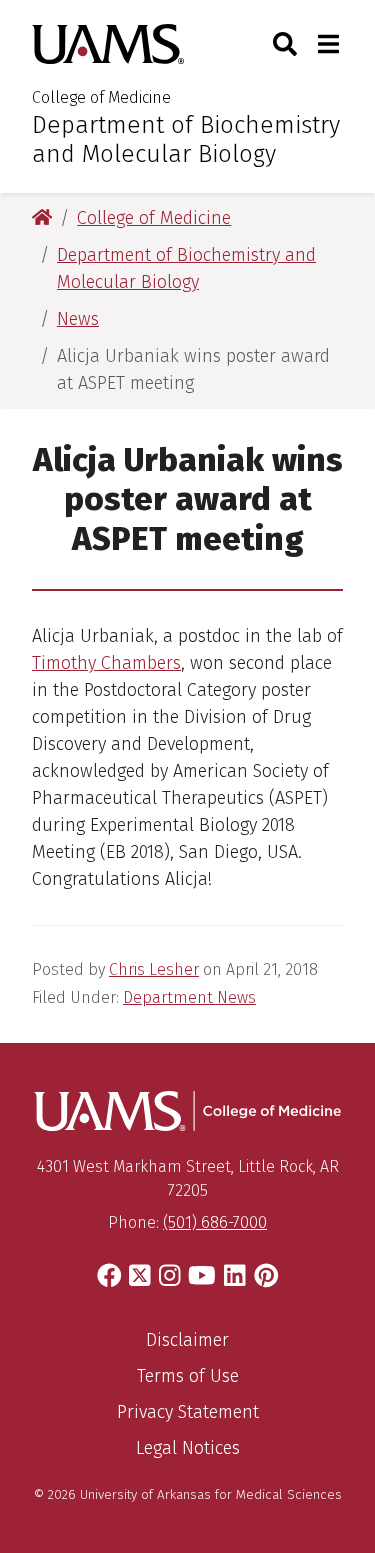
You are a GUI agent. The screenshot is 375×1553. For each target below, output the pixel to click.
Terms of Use (188, 1376)
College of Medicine (101, 97)
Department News (189, 997)
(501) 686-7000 (215, 1222)
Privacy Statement (188, 1412)
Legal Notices (188, 1448)
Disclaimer (187, 1340)
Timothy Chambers (106, 663)
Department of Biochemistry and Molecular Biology (186, 139)
